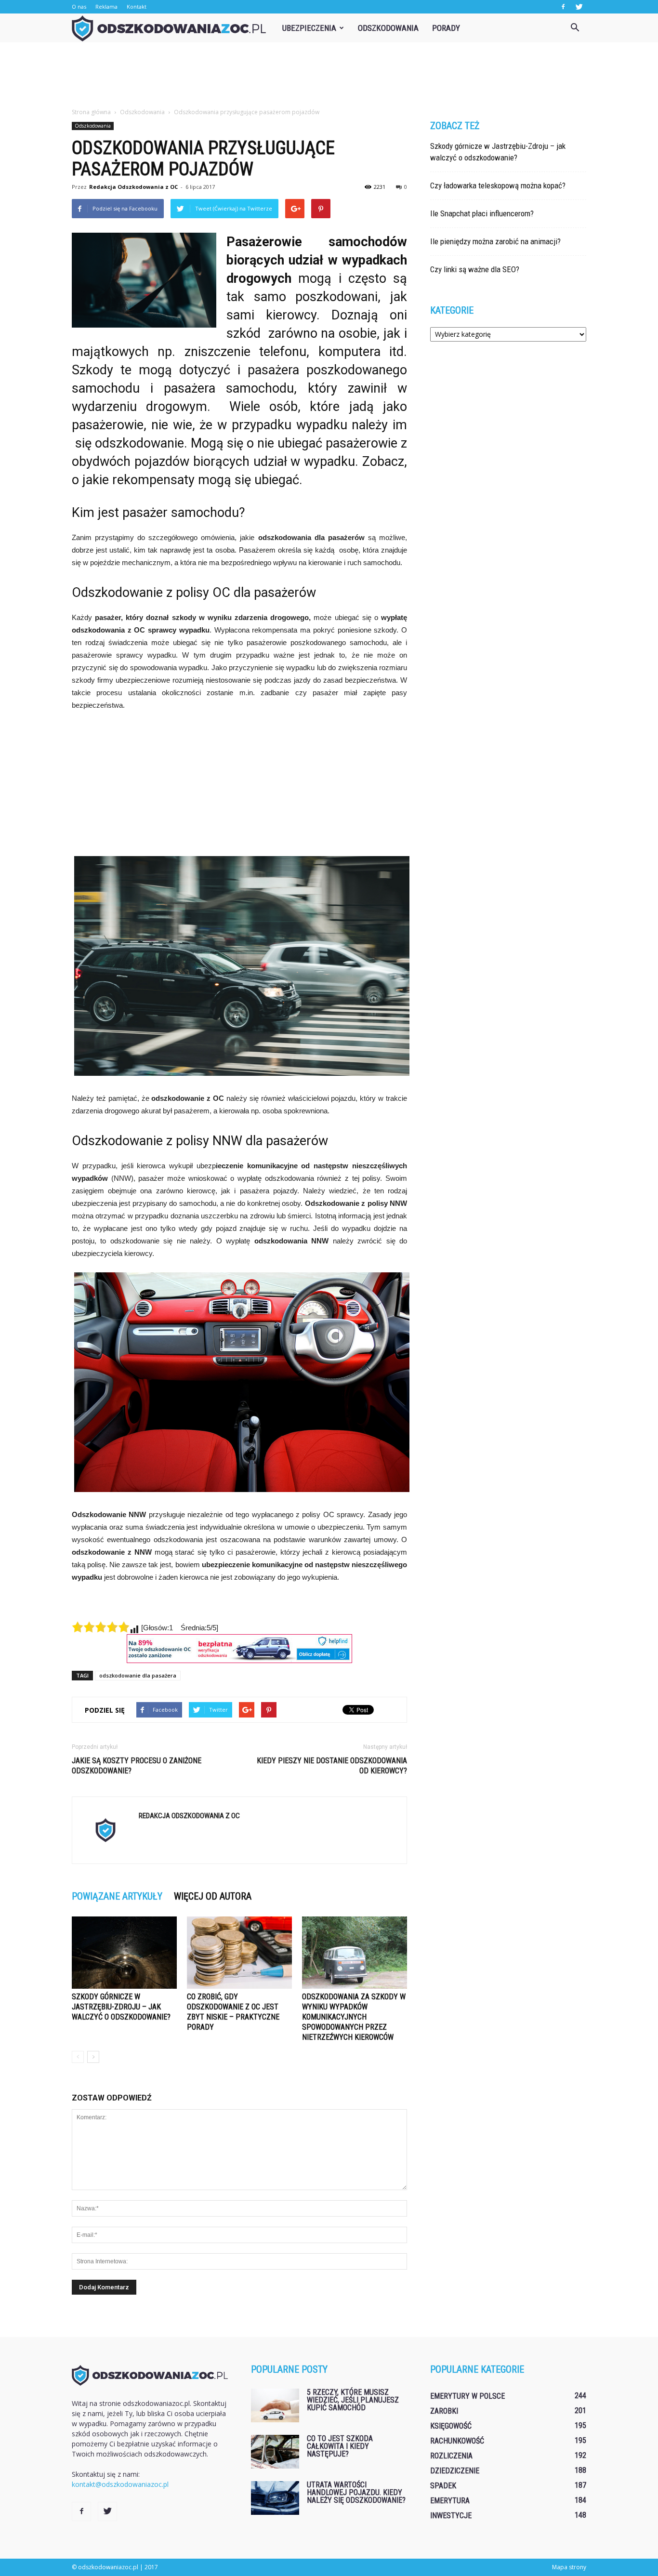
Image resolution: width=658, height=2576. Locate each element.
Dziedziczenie (455, 2471)
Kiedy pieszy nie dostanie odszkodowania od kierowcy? (332, 1766)
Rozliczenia (451, 2456)
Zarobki (444, 2411)
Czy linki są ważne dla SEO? (475, 269)
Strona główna (91, 112)
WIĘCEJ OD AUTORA (213, 1896)
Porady (446, 28)
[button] (575, 28)
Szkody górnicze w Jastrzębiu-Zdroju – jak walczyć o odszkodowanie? (121, 2007)
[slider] (101, 1627)
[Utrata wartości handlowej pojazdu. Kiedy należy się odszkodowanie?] (275, 2498)
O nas (79, 7)
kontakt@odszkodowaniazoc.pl (120, 2484)
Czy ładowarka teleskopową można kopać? (498, 185)
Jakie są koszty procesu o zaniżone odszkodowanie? (137, 1766)
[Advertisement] (329, 76)
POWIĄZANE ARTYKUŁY (117, 1896)
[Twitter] (579, 7)
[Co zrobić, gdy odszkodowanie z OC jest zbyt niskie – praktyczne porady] (239, 1953)
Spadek (443, 2486)
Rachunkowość (457, 2441)
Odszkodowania (388, 28)
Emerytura (450, 2501)
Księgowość (451, 2426)
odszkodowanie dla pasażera (138, 1675)
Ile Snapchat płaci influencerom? (482, 213)
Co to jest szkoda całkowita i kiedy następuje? (340, 2446)
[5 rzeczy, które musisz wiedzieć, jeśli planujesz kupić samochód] (275, 2405)
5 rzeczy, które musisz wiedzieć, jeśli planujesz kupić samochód (353, 2400)
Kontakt (137, 7)
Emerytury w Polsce (467, 2396)
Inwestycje (451, 2516)
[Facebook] (563, 7)
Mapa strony (569, 2567)
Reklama (106, 7)
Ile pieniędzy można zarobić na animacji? (495, 241)
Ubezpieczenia (309, 28)
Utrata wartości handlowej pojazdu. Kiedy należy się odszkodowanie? (356, 2492)
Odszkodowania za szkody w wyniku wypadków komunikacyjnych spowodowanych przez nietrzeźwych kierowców (354, 2017)
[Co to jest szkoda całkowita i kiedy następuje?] (275, 2452)
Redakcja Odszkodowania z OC (133, 187)
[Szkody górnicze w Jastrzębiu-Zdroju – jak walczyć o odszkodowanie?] (124, 1953)
